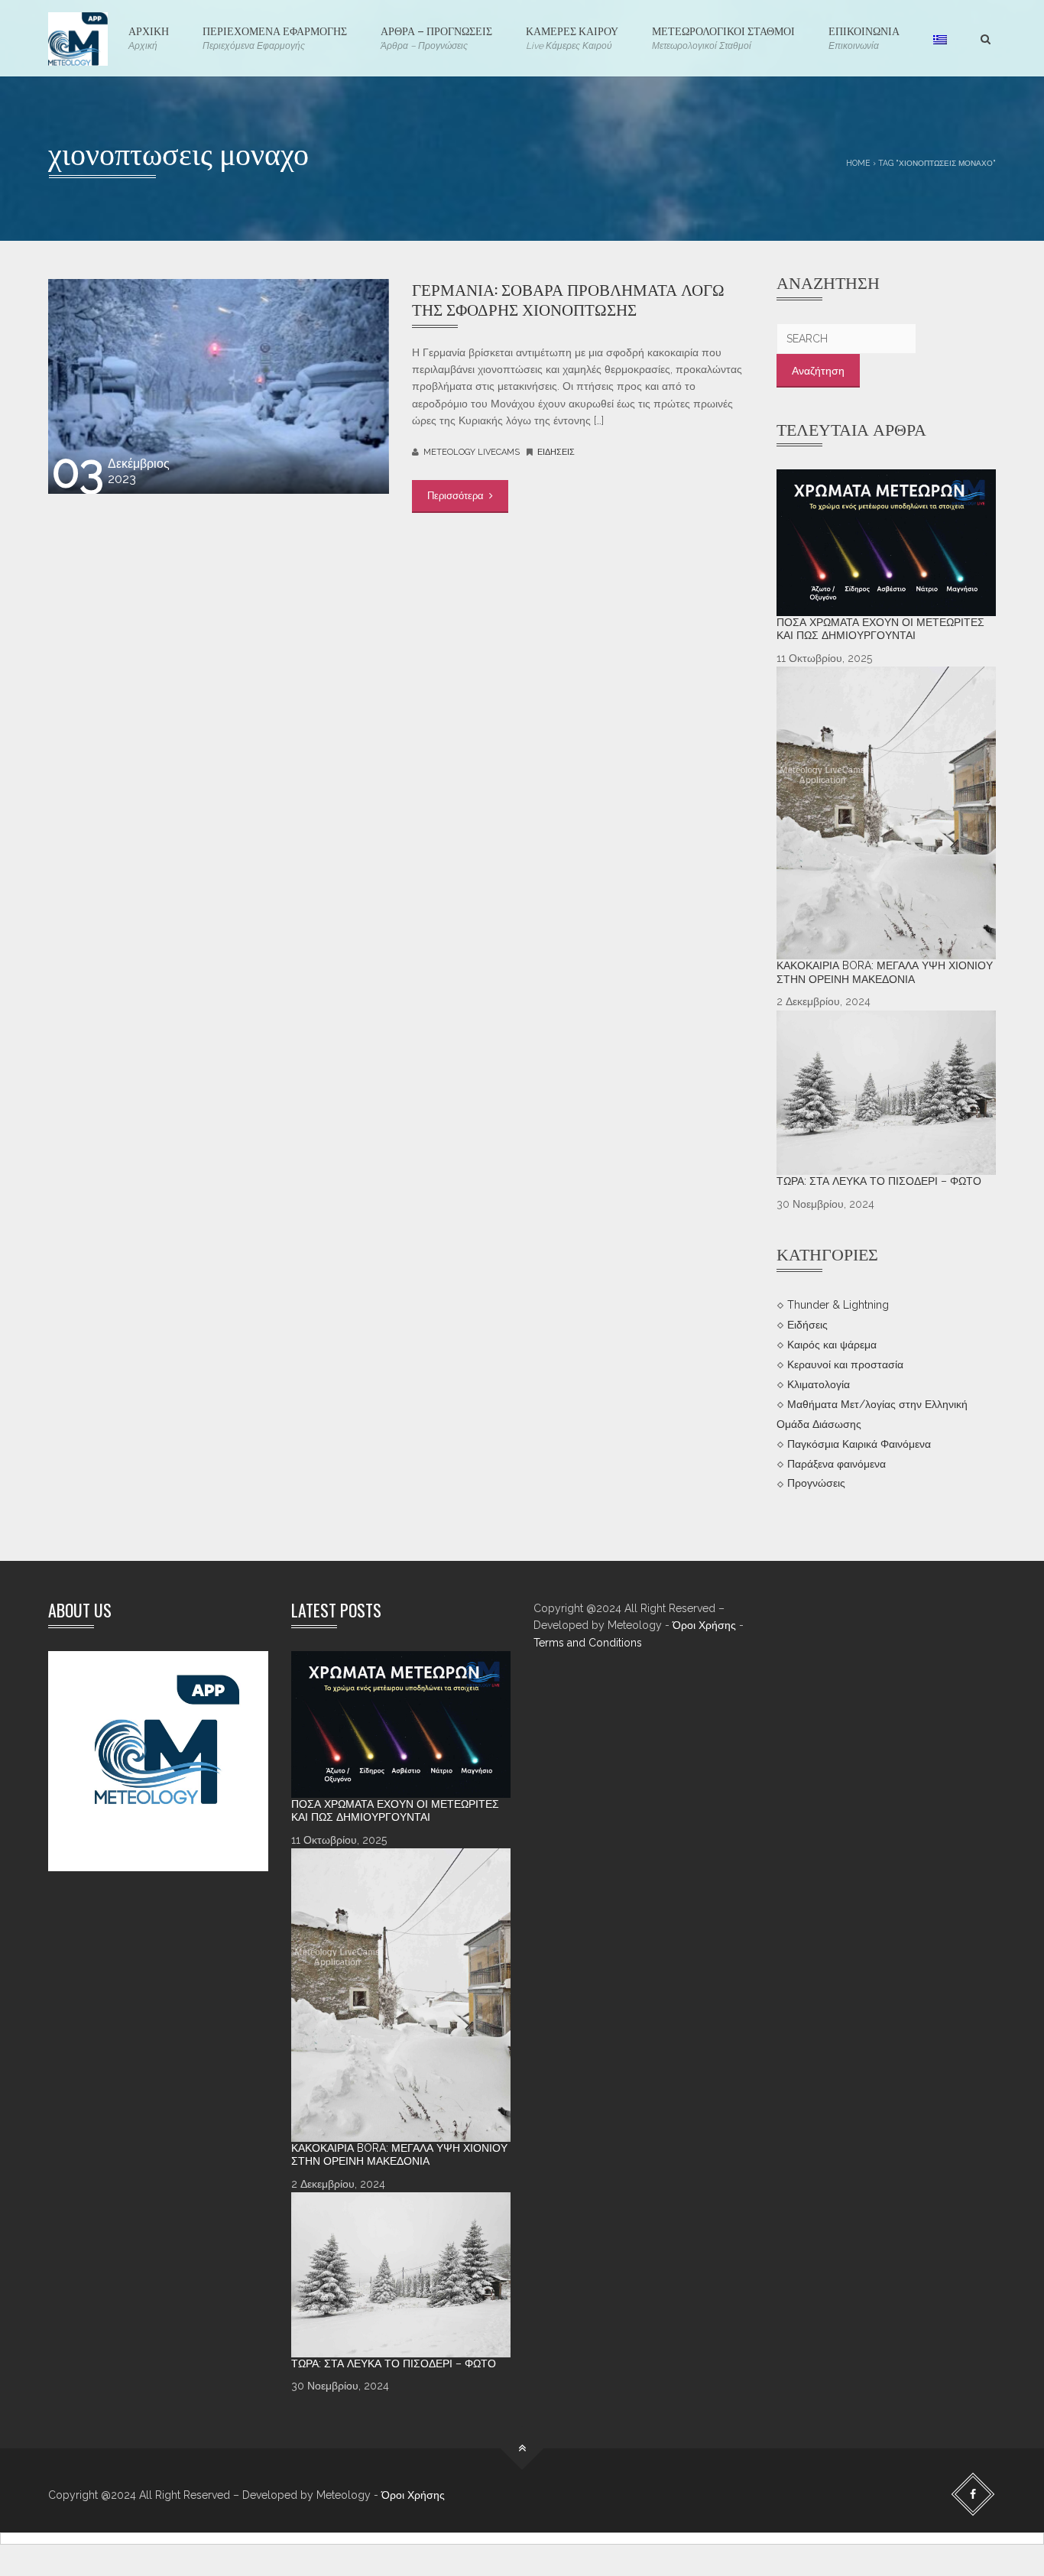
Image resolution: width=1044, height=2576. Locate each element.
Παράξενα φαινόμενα (836, 1463)
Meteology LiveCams (472, 452)
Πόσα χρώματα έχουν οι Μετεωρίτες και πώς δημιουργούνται (880, 629)
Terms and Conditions (588, 1643)
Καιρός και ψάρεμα (832, 1345)
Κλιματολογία (819, 1384)
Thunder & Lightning (838, 1305)
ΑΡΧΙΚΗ (149, 37)
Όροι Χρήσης (704, 1625)
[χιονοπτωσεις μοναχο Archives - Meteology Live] (78, 38)
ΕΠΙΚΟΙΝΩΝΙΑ (864, 37)
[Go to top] (522, 2448)
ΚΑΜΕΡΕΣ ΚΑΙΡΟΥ (572, 37)
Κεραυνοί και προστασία (845, 1364)
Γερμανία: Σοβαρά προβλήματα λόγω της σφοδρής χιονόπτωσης (568, 298)
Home (858, 163)
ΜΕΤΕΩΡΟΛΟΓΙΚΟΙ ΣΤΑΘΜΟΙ (723, 37)
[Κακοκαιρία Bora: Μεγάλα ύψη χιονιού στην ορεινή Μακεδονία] (887, 813)
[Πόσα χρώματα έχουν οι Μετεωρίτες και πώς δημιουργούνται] (887, 543)
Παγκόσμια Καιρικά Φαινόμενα (859, 1443)
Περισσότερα (457, 496)
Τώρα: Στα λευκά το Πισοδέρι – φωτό (879, 1181)
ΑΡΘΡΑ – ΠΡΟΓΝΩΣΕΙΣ (436, 37)
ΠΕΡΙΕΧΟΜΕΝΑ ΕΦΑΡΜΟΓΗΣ (275, 37)
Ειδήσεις (556, 452)
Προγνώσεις (816, 1483)
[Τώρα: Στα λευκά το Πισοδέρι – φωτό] (887, 1093)
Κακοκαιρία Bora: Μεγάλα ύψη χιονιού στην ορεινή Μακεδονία (885, 972)
